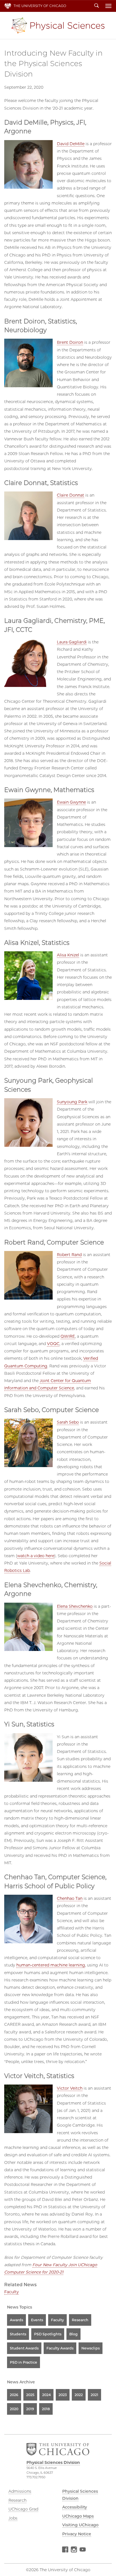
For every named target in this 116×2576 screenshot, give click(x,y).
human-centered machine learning (51, 1965)
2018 (46, 2409)
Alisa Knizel (68, 955)
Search (97, 6)
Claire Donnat (71, 495)
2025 (30, 2395)
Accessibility (75, 2507)
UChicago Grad (23, 2509)
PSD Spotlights (48, 2334)
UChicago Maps (78, 2516)
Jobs (13, 2518)
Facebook (65, 2550)
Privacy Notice (77, 2534)
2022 (79, 2395)
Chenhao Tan (70, 1898)
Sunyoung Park (72, 1102)
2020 (14, 2409)
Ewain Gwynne (71, 802)
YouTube (83, 2550)
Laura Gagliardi (72, 642)
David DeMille (71, 144)
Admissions (20, 2491)
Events (37, 2320)
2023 (63, 2395)
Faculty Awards (60, 2348)
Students (18, 2334)
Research (80, 2320)
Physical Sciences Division (58, 25)
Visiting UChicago (80, 2525)
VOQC (53, 1344)
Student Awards (24, 2348)
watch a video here (36, 1556)
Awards (16, 2320)
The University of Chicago (40, 6)
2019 (30, 2409)
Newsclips (91, 2348)
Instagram (74, 2550)
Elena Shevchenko (75, 1606)
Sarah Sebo (68, 1422)
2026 (14, 2395)
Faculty (12, 2292)
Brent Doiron (70, 342)
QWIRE (68, 1336)
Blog (73, 2334)
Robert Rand (69, 1255)
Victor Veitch (70, 2088)
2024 (46, 2395)
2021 (94, 2395)
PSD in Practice (24, 2362)
